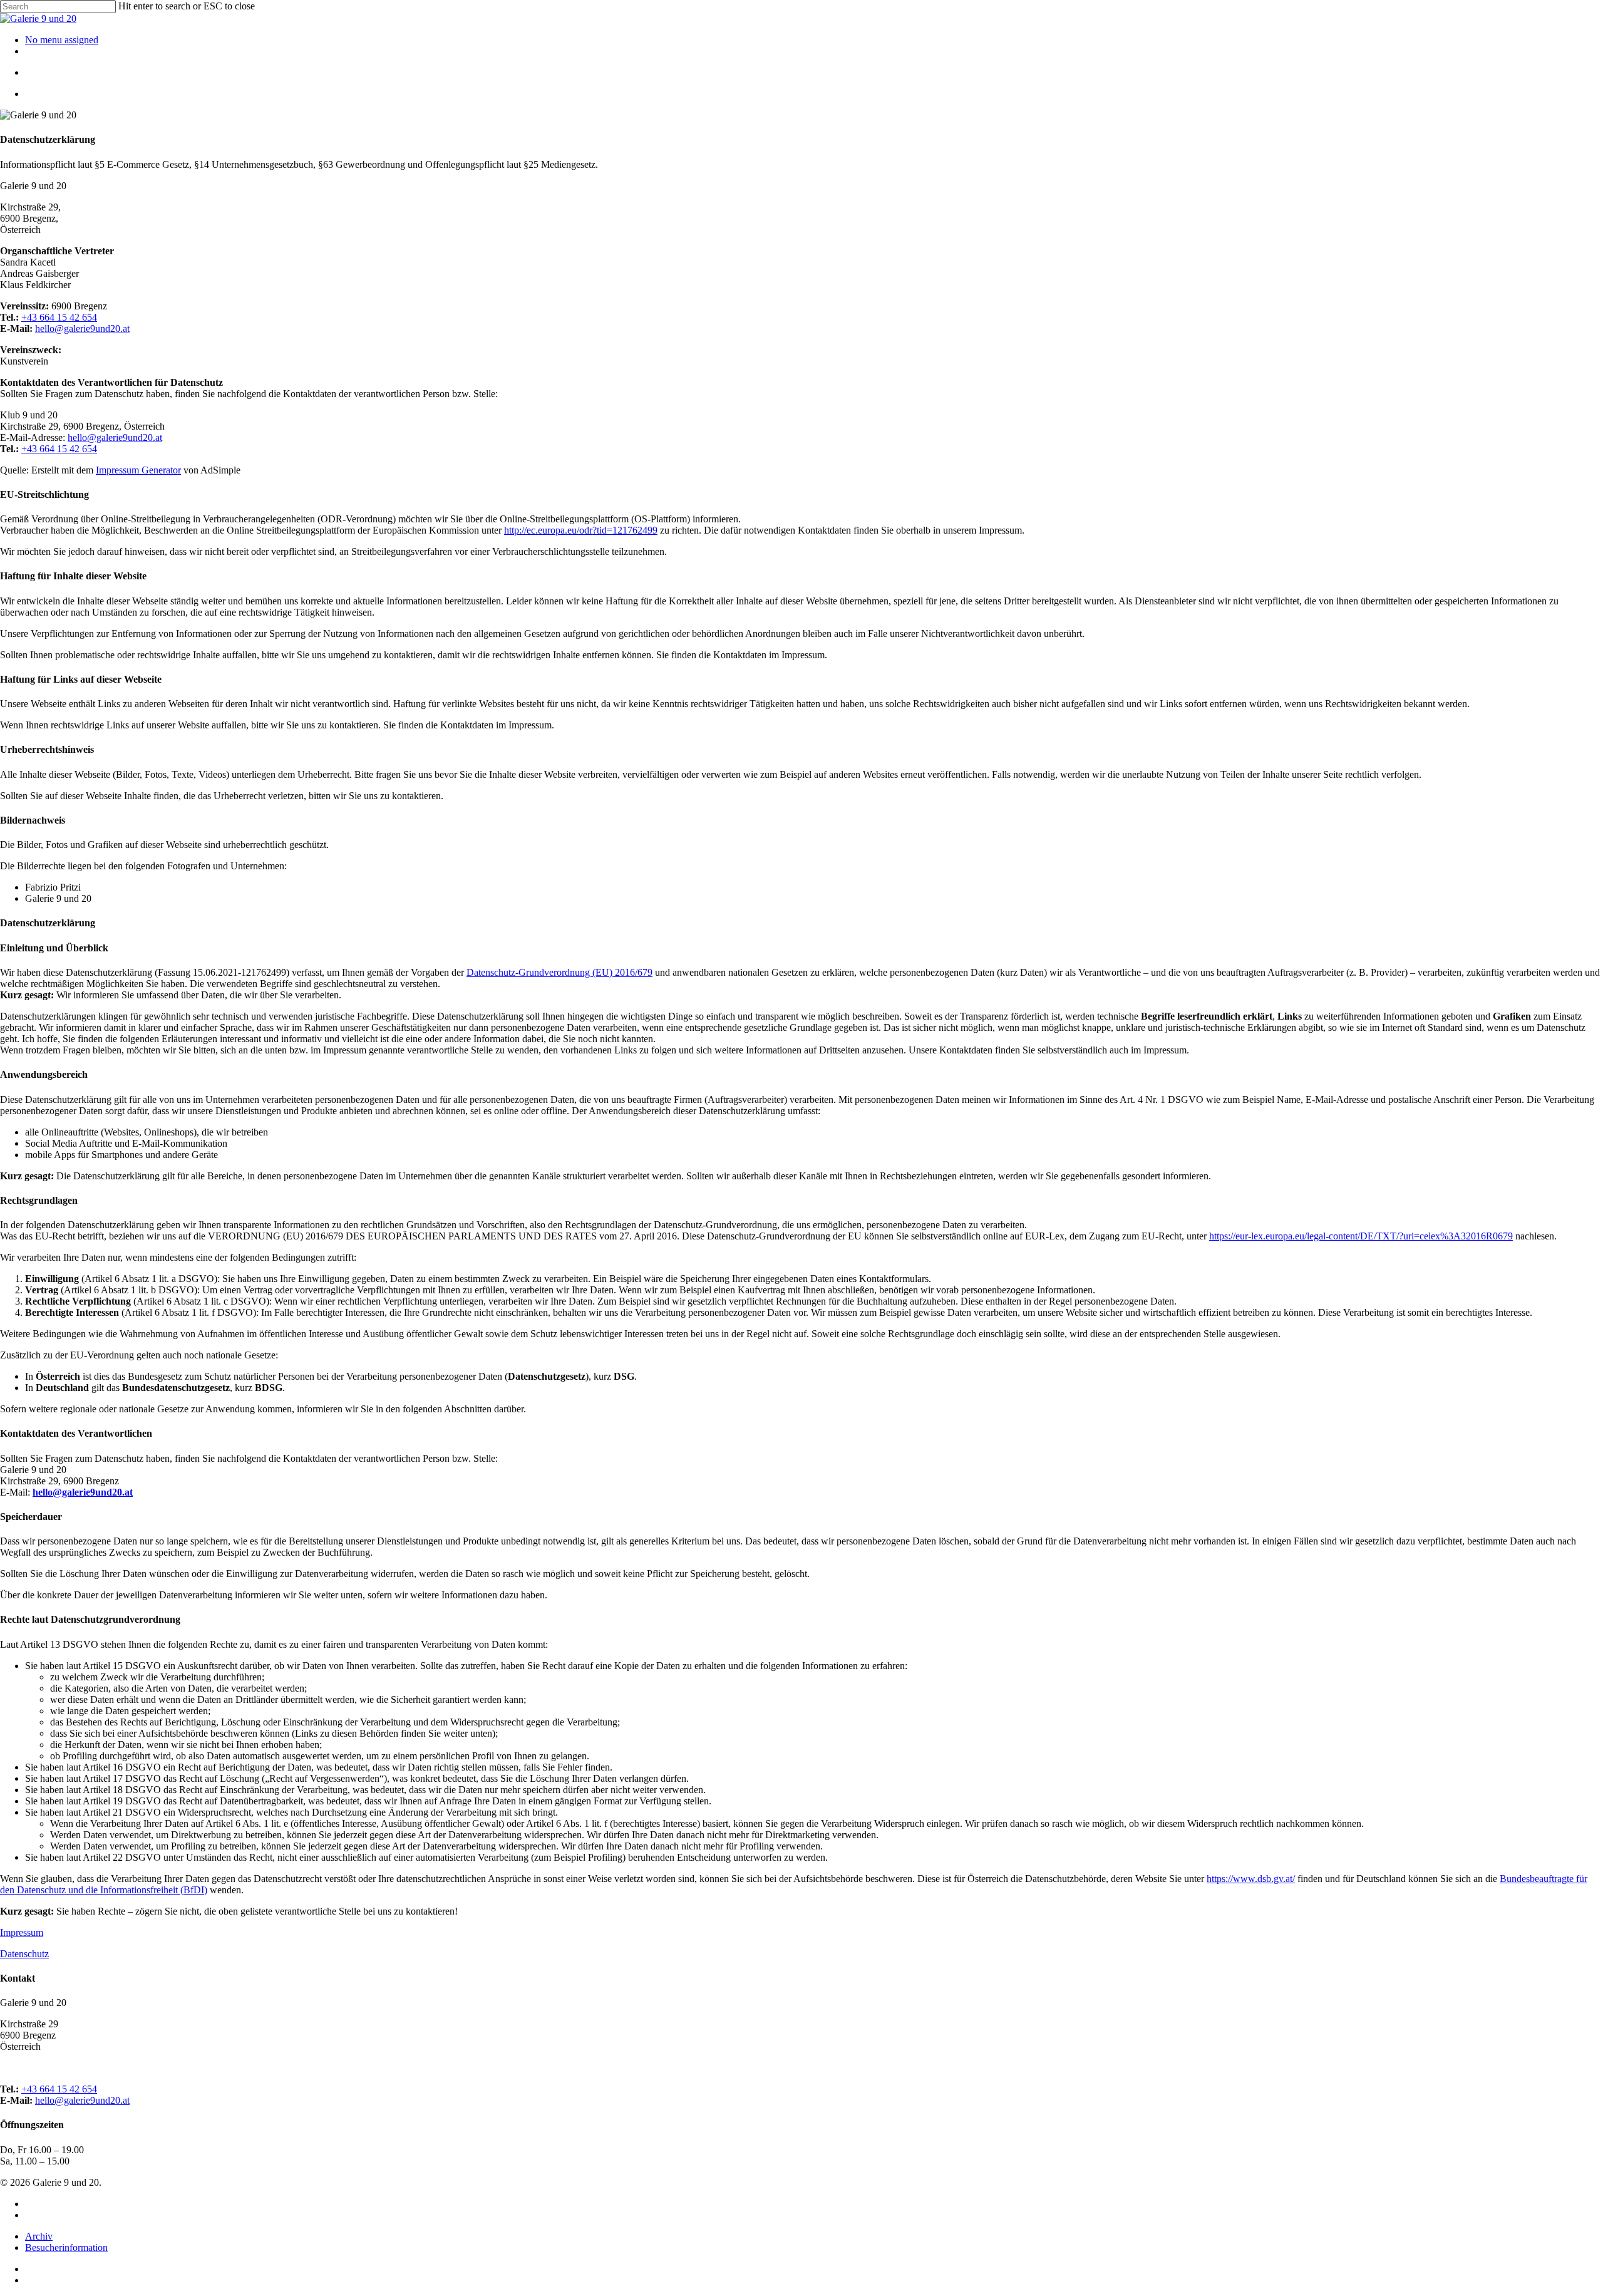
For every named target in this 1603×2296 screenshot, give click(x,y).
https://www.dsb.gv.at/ (1251, 1879)
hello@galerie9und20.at (82, 328)
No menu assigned (62, 40)
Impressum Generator (138, 470)
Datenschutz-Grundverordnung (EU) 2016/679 (559, 972)
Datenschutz (24, 1954)
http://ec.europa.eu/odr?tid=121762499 (581, 530)
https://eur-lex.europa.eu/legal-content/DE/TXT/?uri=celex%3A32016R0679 (1361, 1236)
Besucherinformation (66, 2247)
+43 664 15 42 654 (59, 317)
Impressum (22, 1932)
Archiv (39, 2236)
